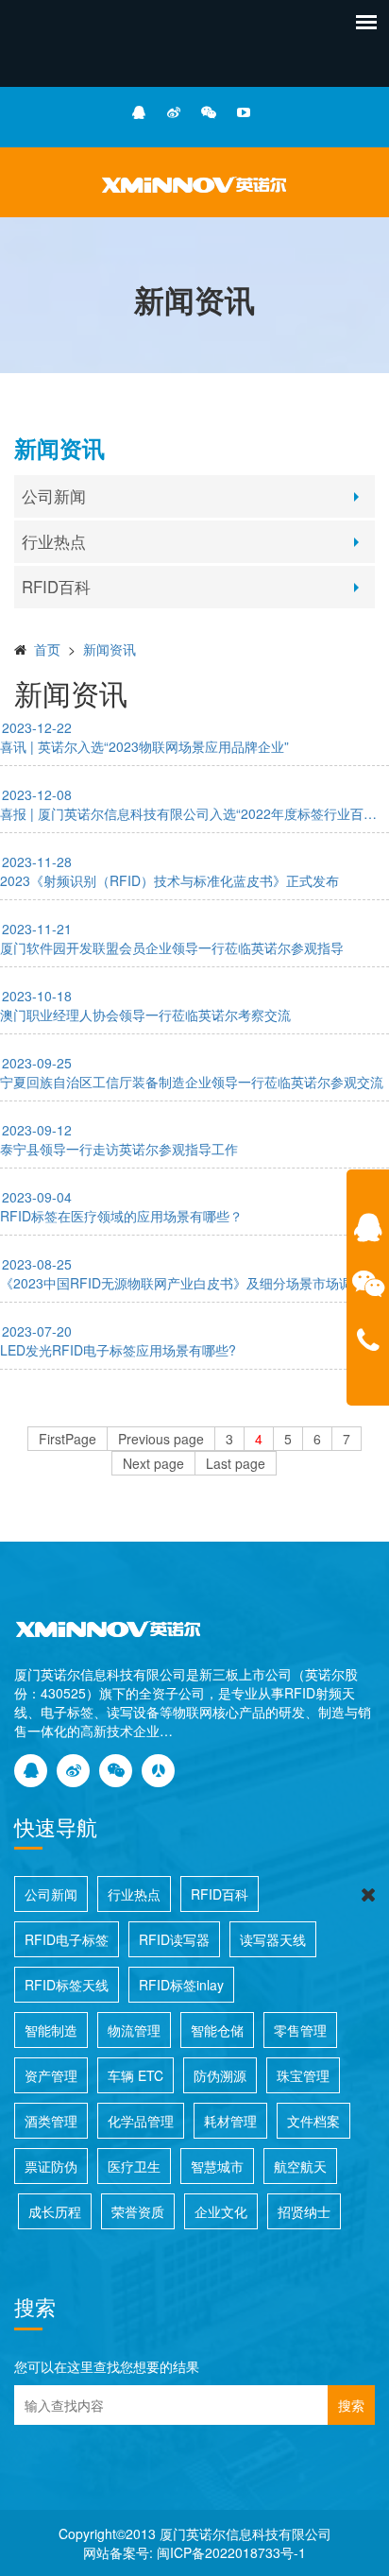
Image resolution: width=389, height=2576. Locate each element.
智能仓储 (217, 2030)
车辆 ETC (135, 2075)
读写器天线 (273, 1939)
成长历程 (55, 2211)
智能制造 (51, 2030)
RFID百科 (56, 587)
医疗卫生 (134, 2166)
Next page (153, 1463)
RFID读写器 (174, 1939)
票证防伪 (51, 2166)
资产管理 (51, 2075)
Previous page (161, 1439)
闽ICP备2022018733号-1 (231, 2552)
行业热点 (54, 541)
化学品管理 (141, 2121)
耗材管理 (230, 2121)
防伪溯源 (220, 2075)
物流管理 (134, 2030)
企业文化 (221, 2211)
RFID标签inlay (181, 1985)
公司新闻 (54, 496)
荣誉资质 (138, 2211)
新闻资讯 (110, 649)
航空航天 (300, 2166)
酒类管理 (51, 2121)
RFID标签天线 (67, 1985)
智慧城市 (217, 2166)
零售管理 (300, 2030)
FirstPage (68, 1439)
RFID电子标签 (67, 1939)
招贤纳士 (304, 2211)
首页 (47, 649)
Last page (236, 1463)
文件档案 (313, 2121)
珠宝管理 (303, 2075)
